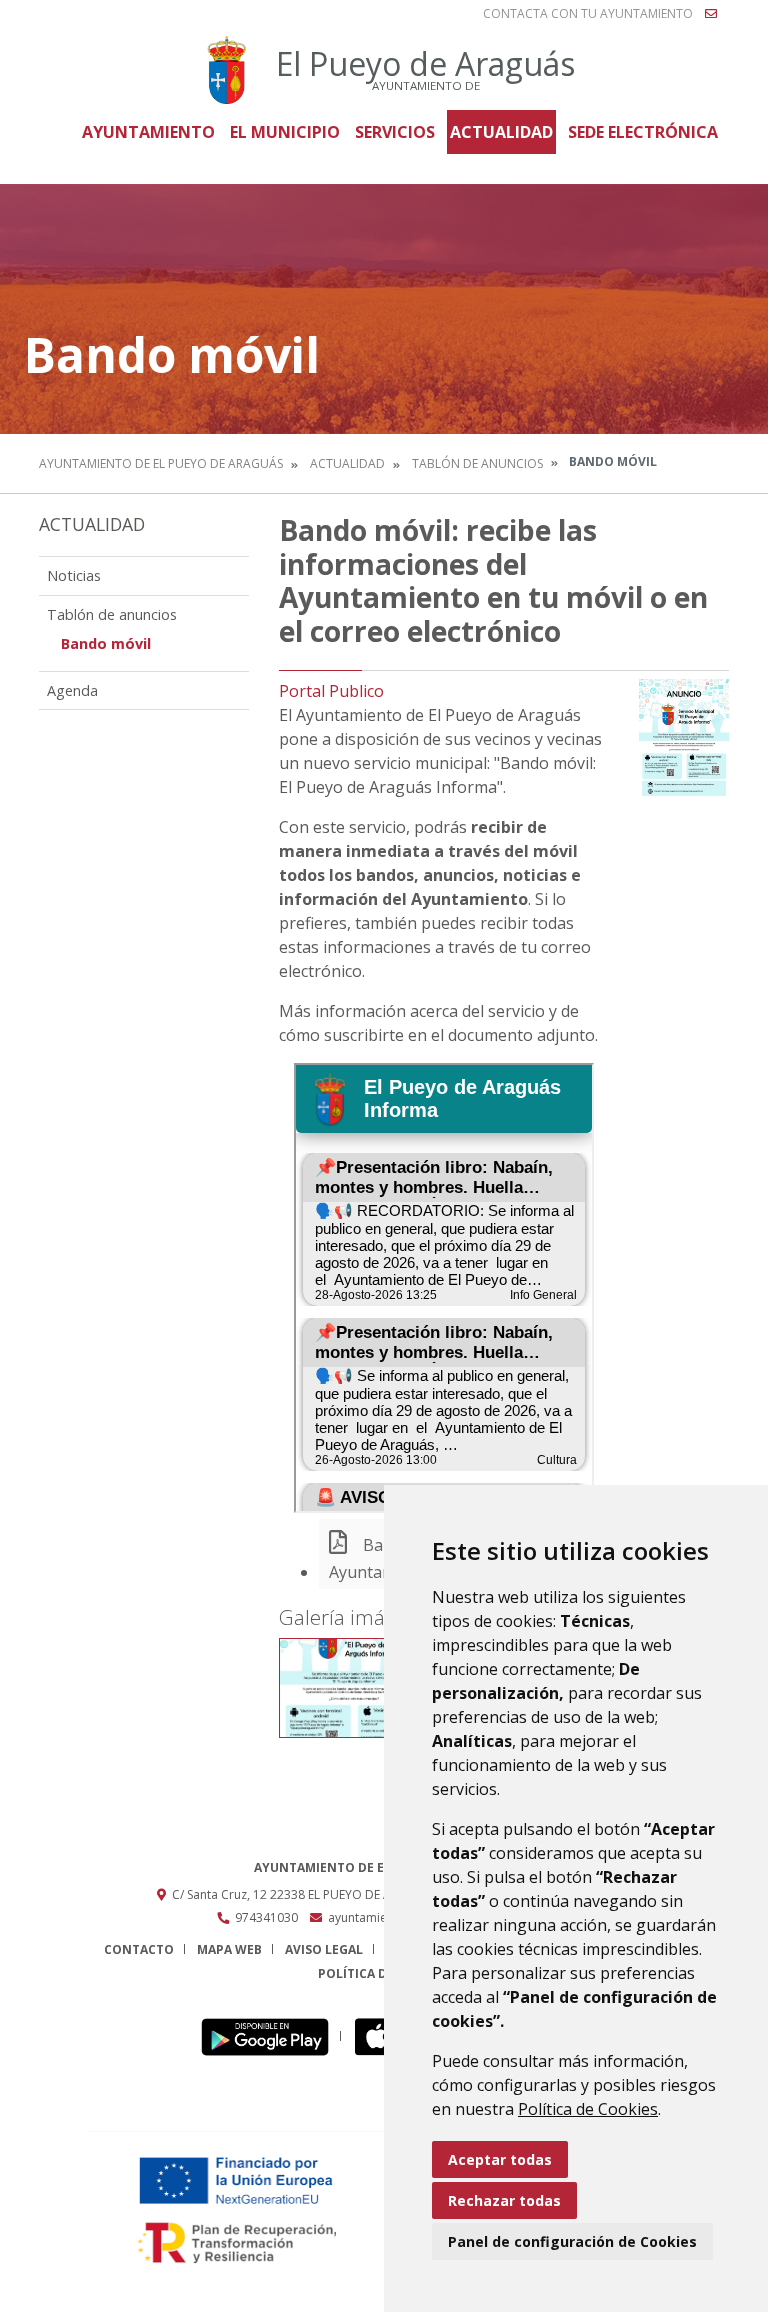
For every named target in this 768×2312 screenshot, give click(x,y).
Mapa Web (229, 1949)
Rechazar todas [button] (504, 2200)
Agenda (72, 690)
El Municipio (285, 132)
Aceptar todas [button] (500, 2159)
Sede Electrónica (643, 132)
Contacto (139, 1949)
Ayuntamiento (148, 132)
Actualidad (501, 132)
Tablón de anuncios (477, 463)
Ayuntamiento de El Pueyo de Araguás (161, 463)
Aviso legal (324, 1949)
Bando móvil (106, 643)
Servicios (395, 132)
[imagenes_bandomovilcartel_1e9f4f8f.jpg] (354, 1688)
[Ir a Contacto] (711, 14)
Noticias (74, 575)
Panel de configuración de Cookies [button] (572, 2241)
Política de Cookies (588, 2109)
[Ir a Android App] (270, 2036)
